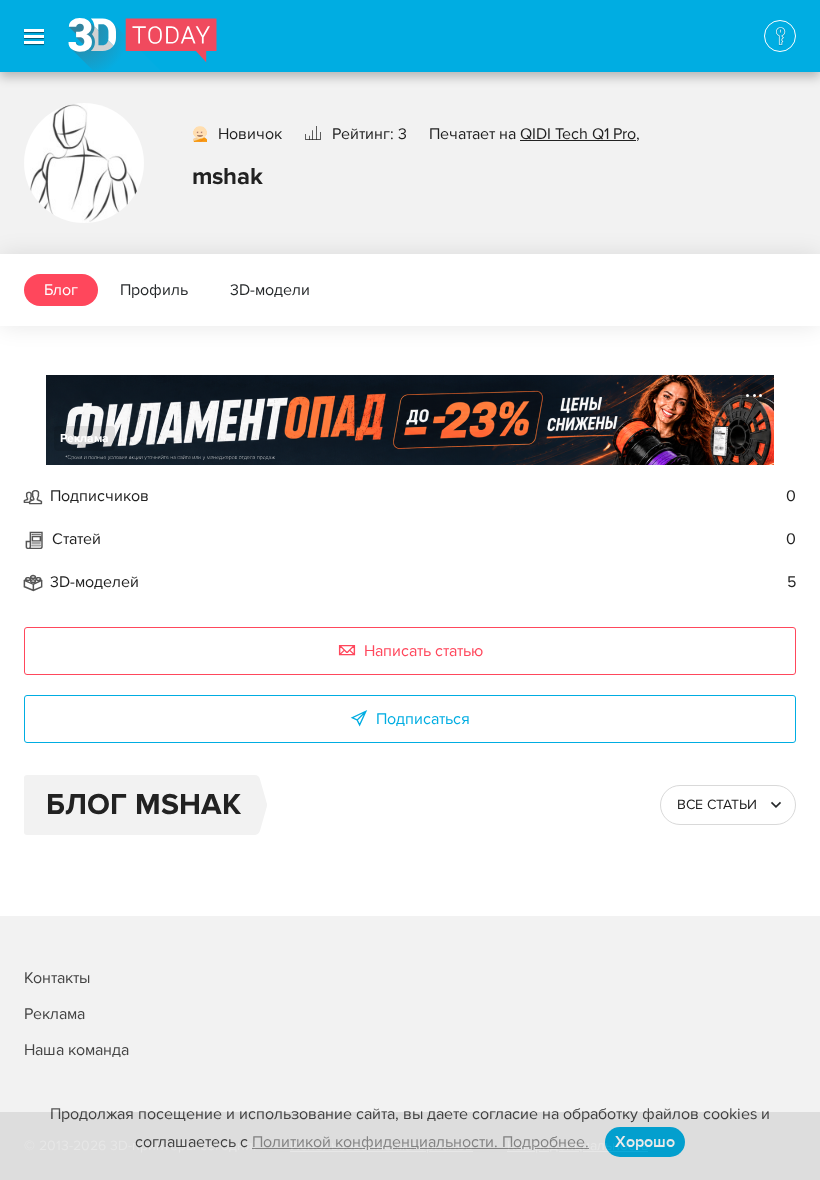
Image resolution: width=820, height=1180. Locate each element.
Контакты (57, 978)
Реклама (84, 438)
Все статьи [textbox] (717, 804)
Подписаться (423, 719)
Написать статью (423, 651)
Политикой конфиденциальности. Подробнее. (420, 1142)
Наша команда (76, 1050)
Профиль (154, 290)
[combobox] (728, 805)
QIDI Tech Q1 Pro (578, 134)
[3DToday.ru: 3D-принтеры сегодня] (142, 45)
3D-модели (270, 290)
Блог (61, 290)
